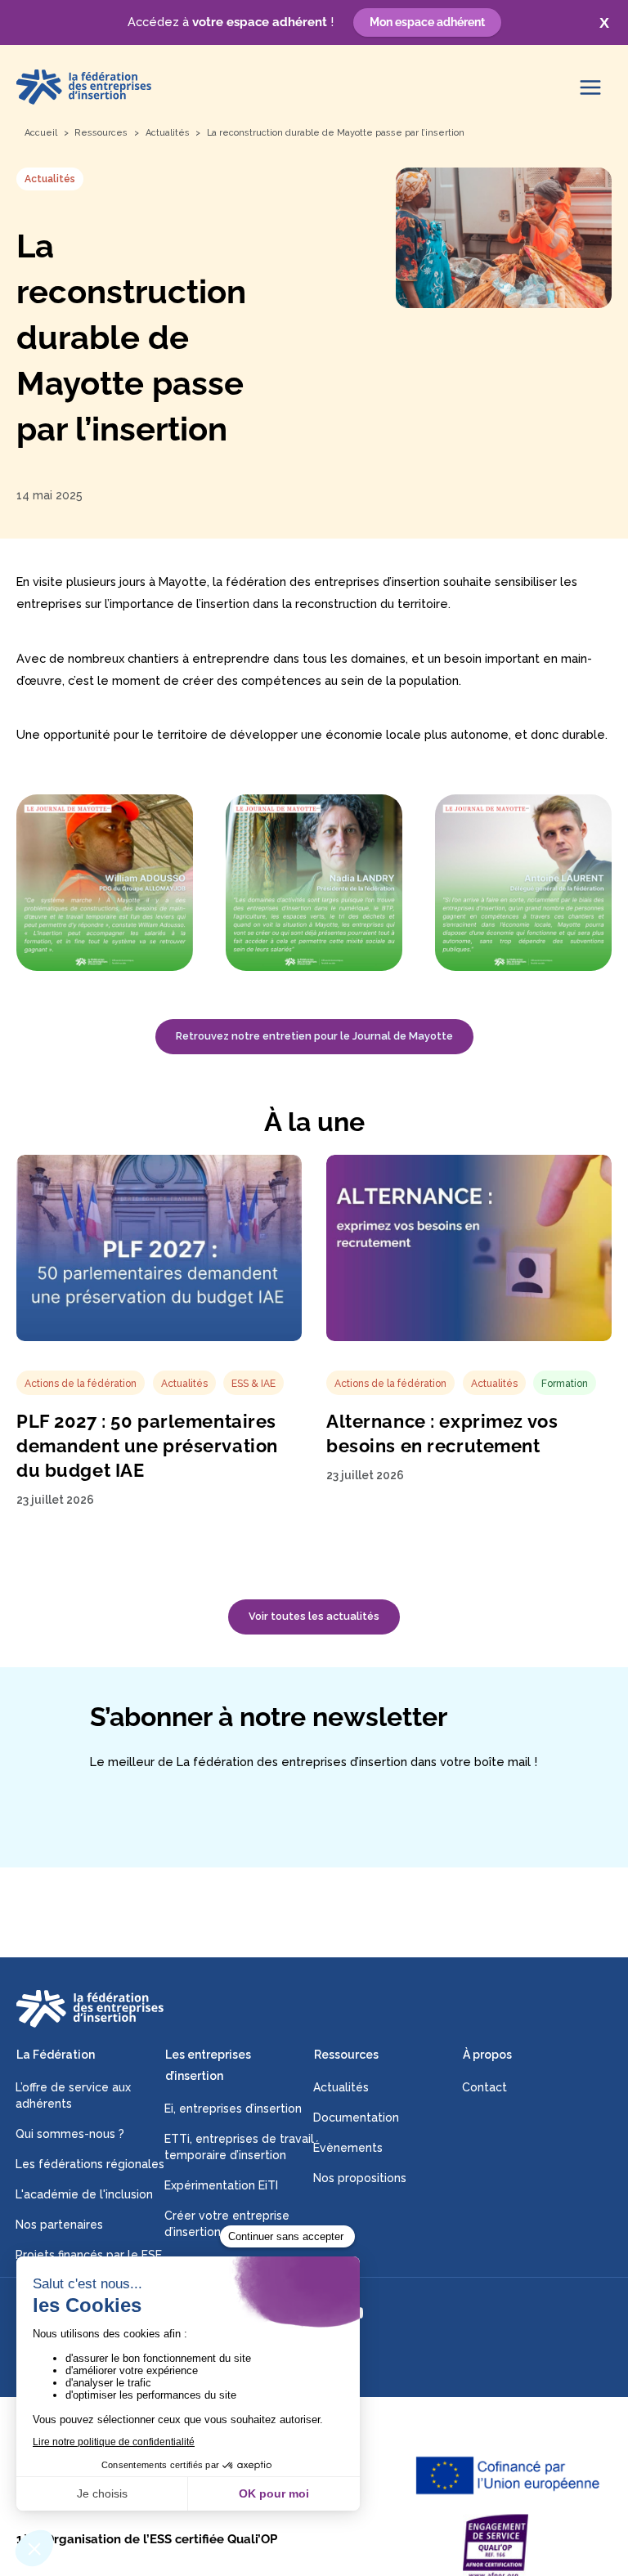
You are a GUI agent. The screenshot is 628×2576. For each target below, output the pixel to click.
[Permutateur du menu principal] (590, 87)
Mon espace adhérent (427, 22)
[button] (314, 1617)
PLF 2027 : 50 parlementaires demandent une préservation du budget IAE (147, 1446)
